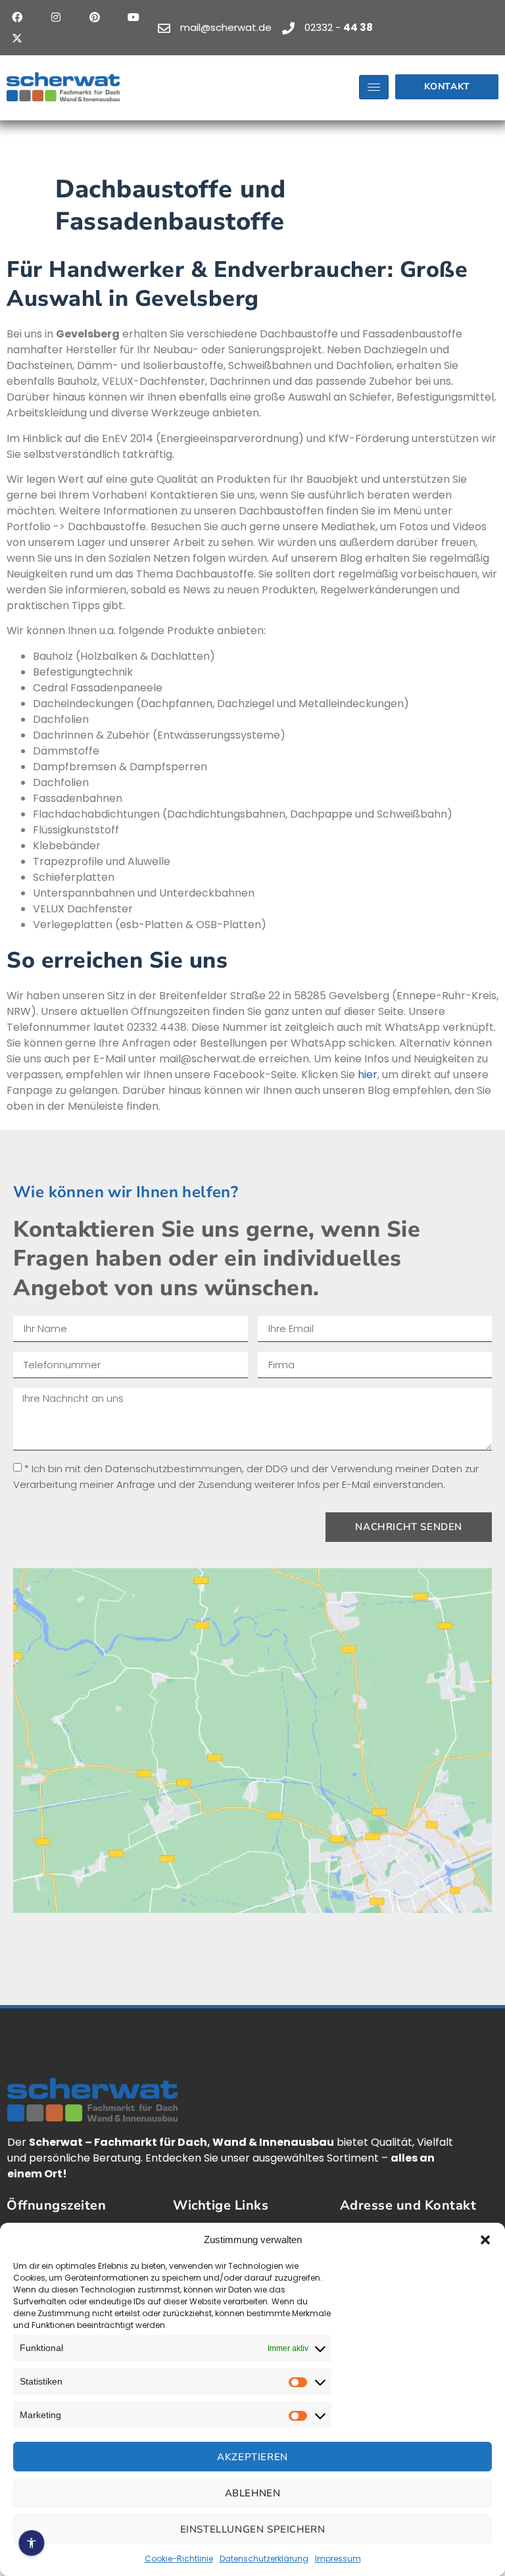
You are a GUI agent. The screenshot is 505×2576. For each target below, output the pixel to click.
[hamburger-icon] (374, 87)
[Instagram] (56, 17)
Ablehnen (253, 2493)
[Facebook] (17, 17)
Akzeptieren (252, 2457)
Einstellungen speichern (253, 2529)
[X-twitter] (17, 38)
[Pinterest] (95, 17)
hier (368, 1075)
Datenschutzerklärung (264, 2559)
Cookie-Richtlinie (179, 2559)
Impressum (338, 2559)
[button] (485, 2240)
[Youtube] (133, 17)
